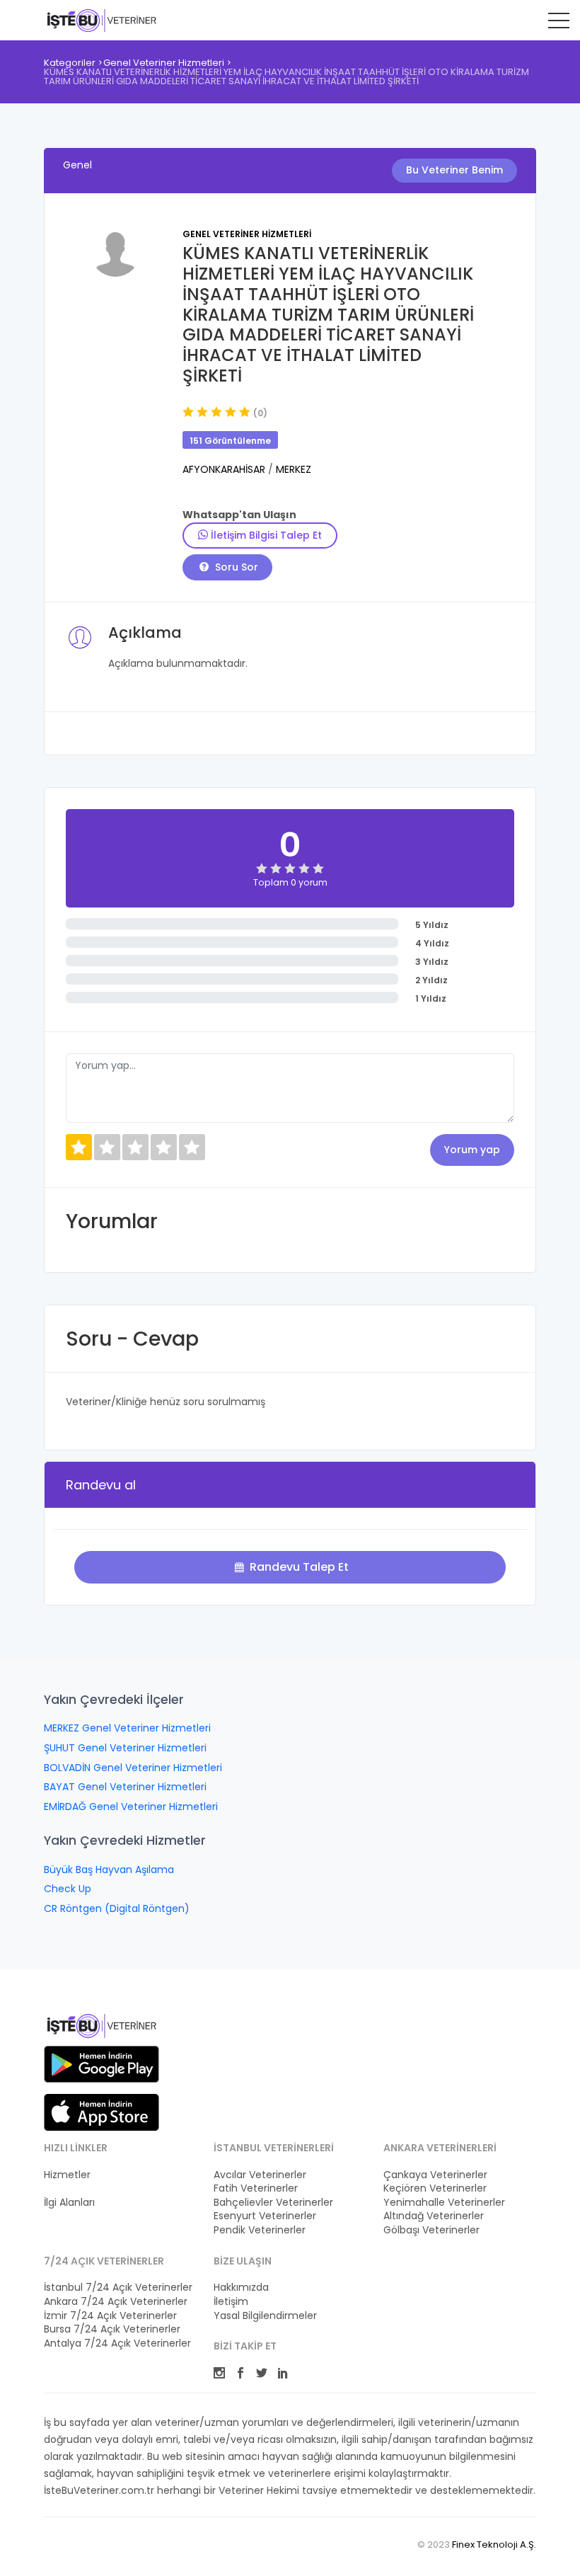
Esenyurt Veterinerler (265, 2216)
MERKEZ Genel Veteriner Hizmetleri (127, 1728)
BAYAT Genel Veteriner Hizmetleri (125, 1787)
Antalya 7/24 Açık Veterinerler (117, 2343)
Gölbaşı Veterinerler (431, 2230)
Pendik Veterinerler (260, 2230)
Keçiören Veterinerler (435, 2188)
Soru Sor (235, 567)
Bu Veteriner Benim (454, 170)
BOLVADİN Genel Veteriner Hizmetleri (133, 1768)
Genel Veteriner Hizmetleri (164, 63)
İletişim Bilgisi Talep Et (265, 535)
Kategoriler (70, 63)
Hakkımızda (241, 2288)
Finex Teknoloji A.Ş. (494, 2544)
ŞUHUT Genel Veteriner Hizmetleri (125, 1748)
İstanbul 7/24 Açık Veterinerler (118, 2288)
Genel (77, 165)
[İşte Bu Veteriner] (101, 2028)
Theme (101, 20)
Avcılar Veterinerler (260, 2175)
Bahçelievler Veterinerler (273, 2203)
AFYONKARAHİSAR (225, 469)
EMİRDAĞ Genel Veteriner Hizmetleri (131, 1807)
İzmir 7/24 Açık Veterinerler (110, 2316)
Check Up (68, 1889)
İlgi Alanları (69, 2203)
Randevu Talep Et (298, 1567)
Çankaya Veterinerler (435, 2175)
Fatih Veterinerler (256, 2188)
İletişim (231, 2302)
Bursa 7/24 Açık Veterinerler (112, 2329)
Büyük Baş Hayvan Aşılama (109, 1870)
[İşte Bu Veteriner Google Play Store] (101, 2064)
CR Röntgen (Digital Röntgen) (117, 1908)
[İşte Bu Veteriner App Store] (101, 2112)
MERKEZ (294, 469)
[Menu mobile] (559, 23)
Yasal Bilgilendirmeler (265, 2316)
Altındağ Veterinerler (434, 2216)
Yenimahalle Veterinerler (444, 2203)
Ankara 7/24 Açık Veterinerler (116, 2302)
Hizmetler (67, 2175)
